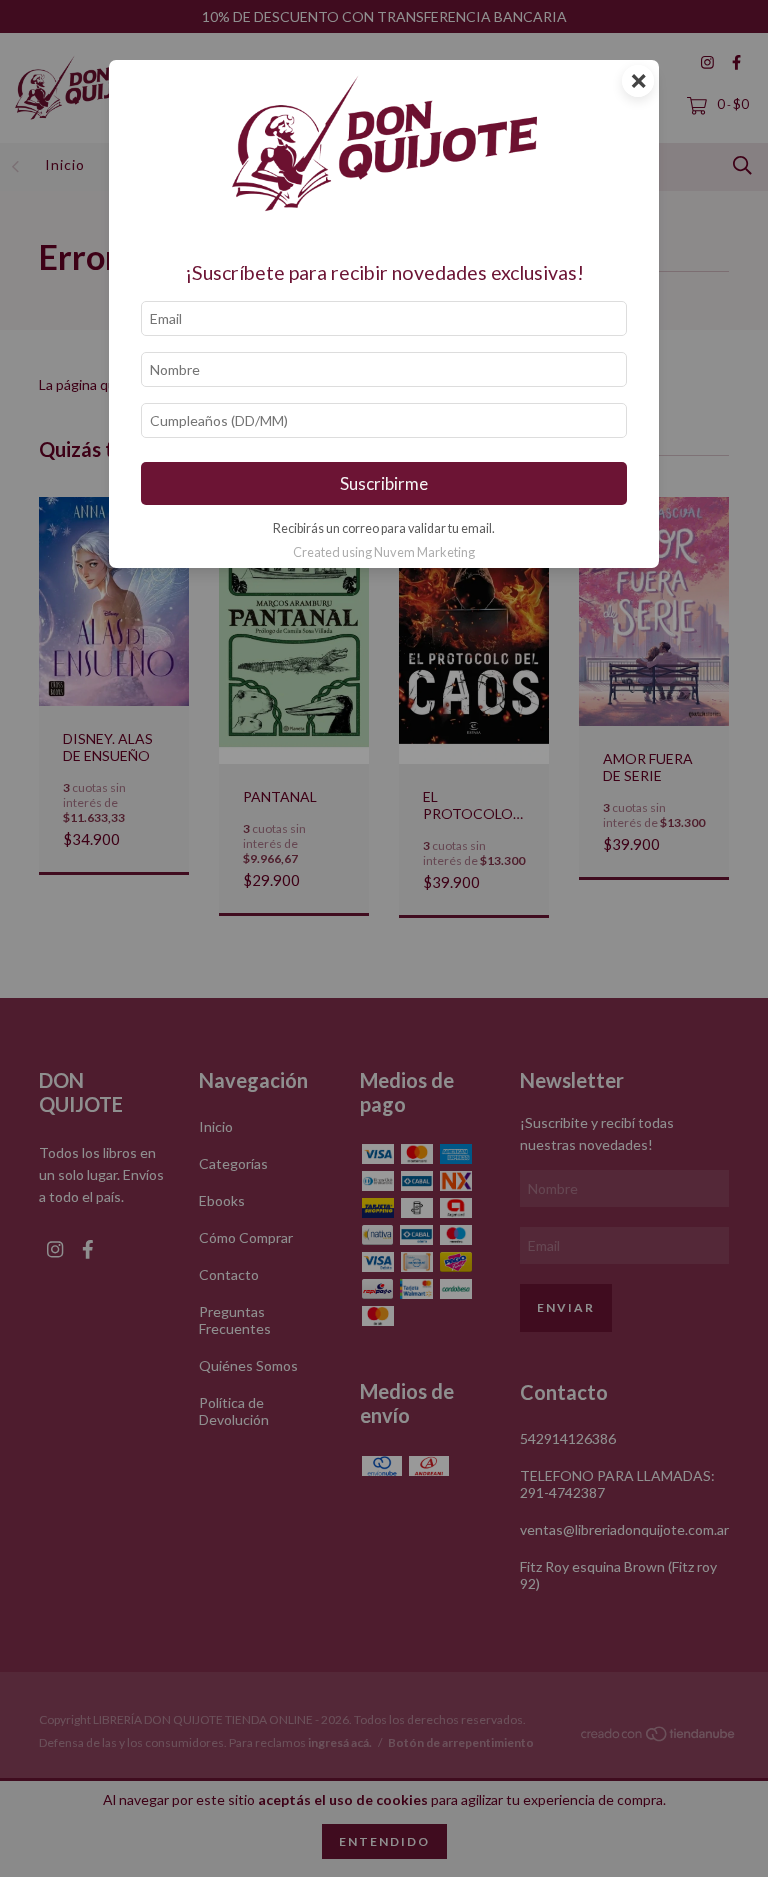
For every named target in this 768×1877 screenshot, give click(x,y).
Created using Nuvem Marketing (384, 552)
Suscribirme (384, 483)
